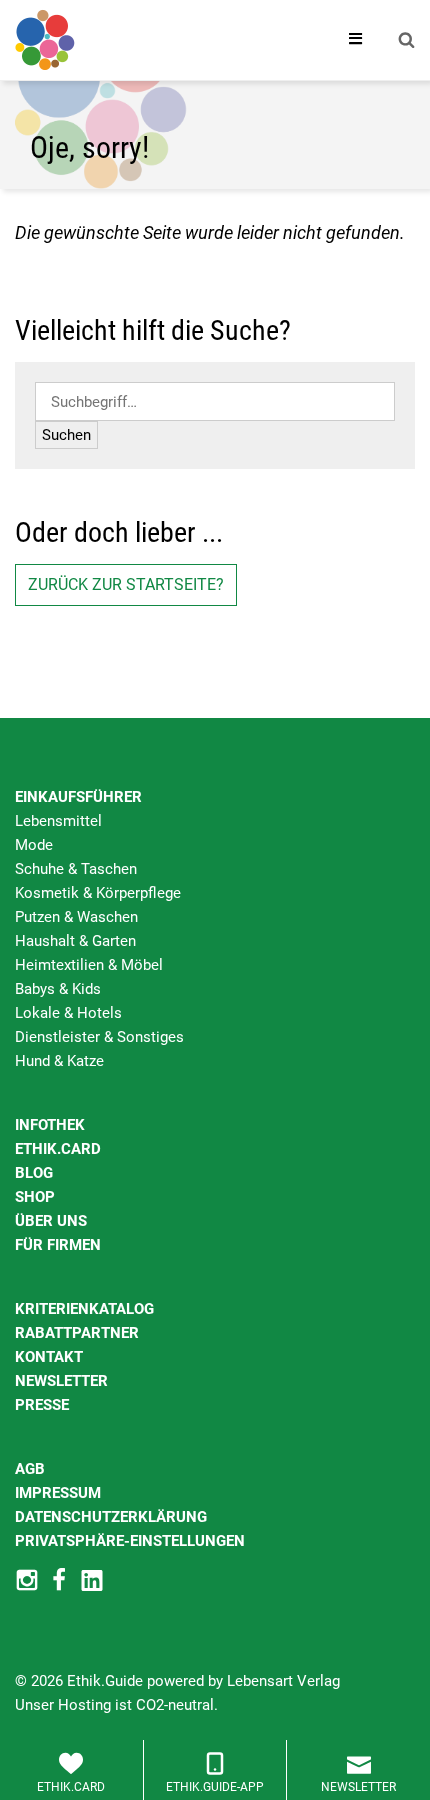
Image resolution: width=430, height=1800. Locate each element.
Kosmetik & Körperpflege (98, 893)
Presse (42, 1405)
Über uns (51, 1221)
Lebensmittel (58, 821)
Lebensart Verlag (283, 1681)
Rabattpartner (77, 1333)
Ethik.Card (58, 1149)
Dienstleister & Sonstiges (99, 1037)
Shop (35, 1197)
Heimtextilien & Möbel (89, 965)
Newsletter (61, 1381)
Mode (34, 845)
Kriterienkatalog (84, 1309)
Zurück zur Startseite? (126, 584)
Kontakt (49, 1357)
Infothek (50, 1125)
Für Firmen (58, 1245)
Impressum (58, 1493)
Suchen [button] (66, 435)
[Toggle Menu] (356, 40)
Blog (34, 1173)
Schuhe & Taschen (76, 869)
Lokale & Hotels (68, 1013)
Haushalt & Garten (75, 941)
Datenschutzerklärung (111, 1517)
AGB (30, 1469)
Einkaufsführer (78, 797)
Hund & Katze (59, 1061)
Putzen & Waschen (76, 917)
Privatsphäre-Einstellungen (130, 1541)
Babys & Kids (58, 989)
